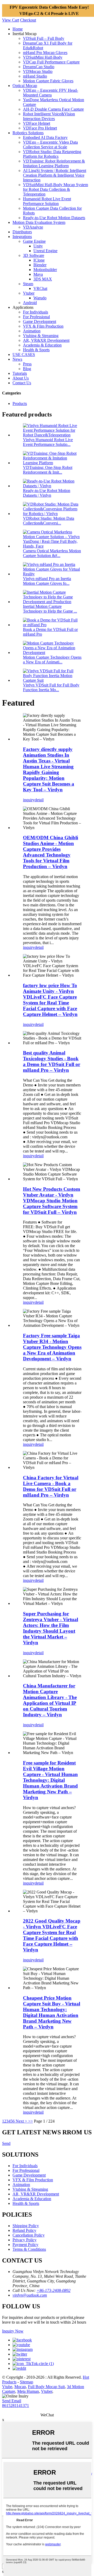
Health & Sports (36, 350)
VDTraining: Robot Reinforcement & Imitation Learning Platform (54, 163)
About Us (21, 378)
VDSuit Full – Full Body (44, 38)
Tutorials (20, 373)
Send (6, 2143)
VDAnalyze (33, 227)
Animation (32, 331)
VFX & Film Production (43, 326)
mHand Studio (35, 76)
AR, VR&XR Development (46, 340)
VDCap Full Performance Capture (51, 62)
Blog (27, 369)
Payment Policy (25, 2245)
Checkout (28, 20)
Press (27, 364)
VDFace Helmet (37, 123)
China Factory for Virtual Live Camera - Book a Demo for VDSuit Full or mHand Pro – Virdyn (51, 1486)
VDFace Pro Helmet (40, 128)
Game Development (40, 321)
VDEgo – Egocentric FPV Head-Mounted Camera (51, 93)
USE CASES (24, 355)
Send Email (12, 2401)
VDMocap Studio (38, 71)
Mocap (20, 2387)
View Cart (11, 20)
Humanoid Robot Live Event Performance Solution (47, 201)
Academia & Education (42, 345)
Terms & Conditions (29, 2249)
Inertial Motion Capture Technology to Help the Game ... (50, 609)
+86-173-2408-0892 (54, 2290)
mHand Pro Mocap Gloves (45, 53)
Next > (21, 2121)
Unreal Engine (45, 251)
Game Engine (34, 241)
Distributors (22, 232)
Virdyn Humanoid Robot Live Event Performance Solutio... (48, 442)
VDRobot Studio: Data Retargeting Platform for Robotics (52, 154)
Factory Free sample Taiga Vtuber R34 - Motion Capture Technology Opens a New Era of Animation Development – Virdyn (52, 1347)
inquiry (29, 800)
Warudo (40, 298)
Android (30, 303)
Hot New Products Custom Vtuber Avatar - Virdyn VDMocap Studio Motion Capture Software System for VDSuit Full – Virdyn (52, 1201)
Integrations (22, 237)
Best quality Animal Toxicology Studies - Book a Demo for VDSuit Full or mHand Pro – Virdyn (52, 1061)
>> (31, 2121)
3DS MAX (43, 279)
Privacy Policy (25, 2240)
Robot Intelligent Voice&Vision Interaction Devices (49, 116)
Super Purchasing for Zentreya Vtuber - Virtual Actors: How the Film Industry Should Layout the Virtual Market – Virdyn (51, 1628)
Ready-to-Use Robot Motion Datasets (54, 218)
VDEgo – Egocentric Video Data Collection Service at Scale (50, 145)
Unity (38, 246)
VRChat (40, 288)
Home (18, 29)
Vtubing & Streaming (41, 336)
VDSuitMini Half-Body (43, 57)
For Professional (36, 317)
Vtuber (29, 293)
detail (39, 800)
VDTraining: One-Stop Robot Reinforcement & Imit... (48, 470)
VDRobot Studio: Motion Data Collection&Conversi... (49, 521)
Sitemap (27, 2382)
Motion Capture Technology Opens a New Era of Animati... (52, 660)
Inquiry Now (13, 2331)
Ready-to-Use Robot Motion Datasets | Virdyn (47, 493)
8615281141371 (16, 2405)
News (17, 359)
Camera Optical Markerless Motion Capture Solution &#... (52, 553)
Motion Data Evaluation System (39, 222)
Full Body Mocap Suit (46, 2387)
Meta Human (28, 2391)
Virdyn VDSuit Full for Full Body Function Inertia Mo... (51, 687)
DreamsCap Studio (39, 67)
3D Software (34, 255)
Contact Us (22, 383)
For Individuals (36, 312)
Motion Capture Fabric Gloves (48, 81)
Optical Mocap (25, 86)
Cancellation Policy (29, 2235)
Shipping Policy (26, 2226)
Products (20, 404)
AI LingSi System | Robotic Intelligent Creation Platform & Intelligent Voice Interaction (55, 175)
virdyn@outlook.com (30, 2295)
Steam (28, 284)
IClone (39, 260)
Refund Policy (24, 2230)
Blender (40, 265)
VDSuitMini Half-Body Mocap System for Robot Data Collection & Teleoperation (55, 189)
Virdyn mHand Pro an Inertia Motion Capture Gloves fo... (47, 581)
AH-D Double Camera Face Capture (53, 109)
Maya (38, 274)
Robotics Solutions (28, 133)
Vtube (7, 2387)
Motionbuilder (45, 270)
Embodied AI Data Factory (45, 137)
